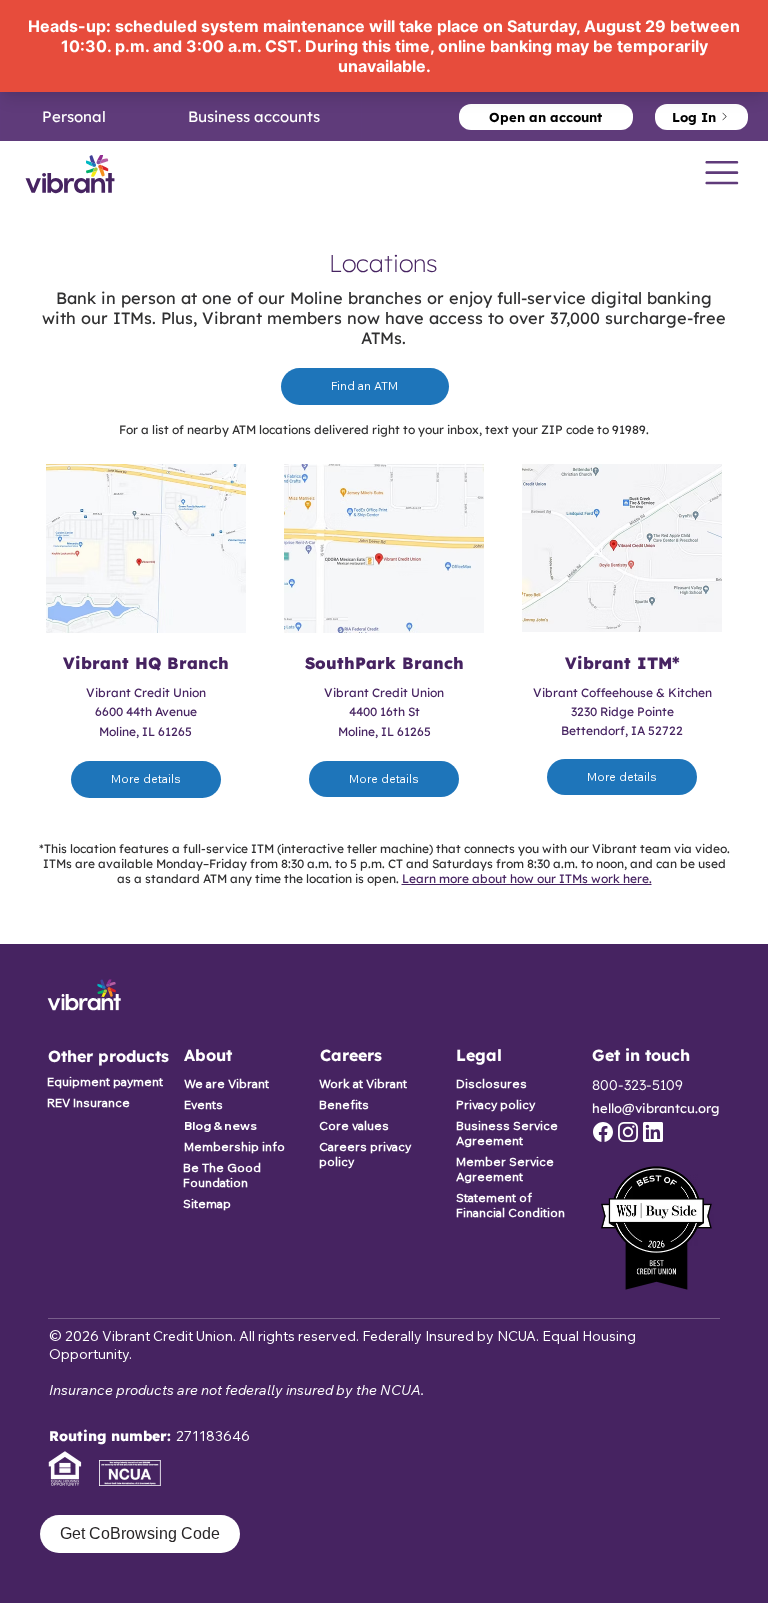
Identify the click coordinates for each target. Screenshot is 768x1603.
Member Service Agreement (505, 1169)
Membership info (234, 1146)
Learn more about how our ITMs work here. (527, 878)
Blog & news (220, 1125)
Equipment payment (105, 1081)
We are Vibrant (226, 1083)
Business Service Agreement (507, 1133)
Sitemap (207, 1203)
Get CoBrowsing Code (140, 1533)
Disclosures (491, 1083)
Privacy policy (495, 1104)
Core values (354, 1125)
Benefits (344, 1104)
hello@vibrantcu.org (655, 1108)
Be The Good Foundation (222, 1175)
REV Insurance (88, 1102)
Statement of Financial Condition (510, 1205)
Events (203, 1104)
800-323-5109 (637, 1085)
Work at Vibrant (363, 1083)
